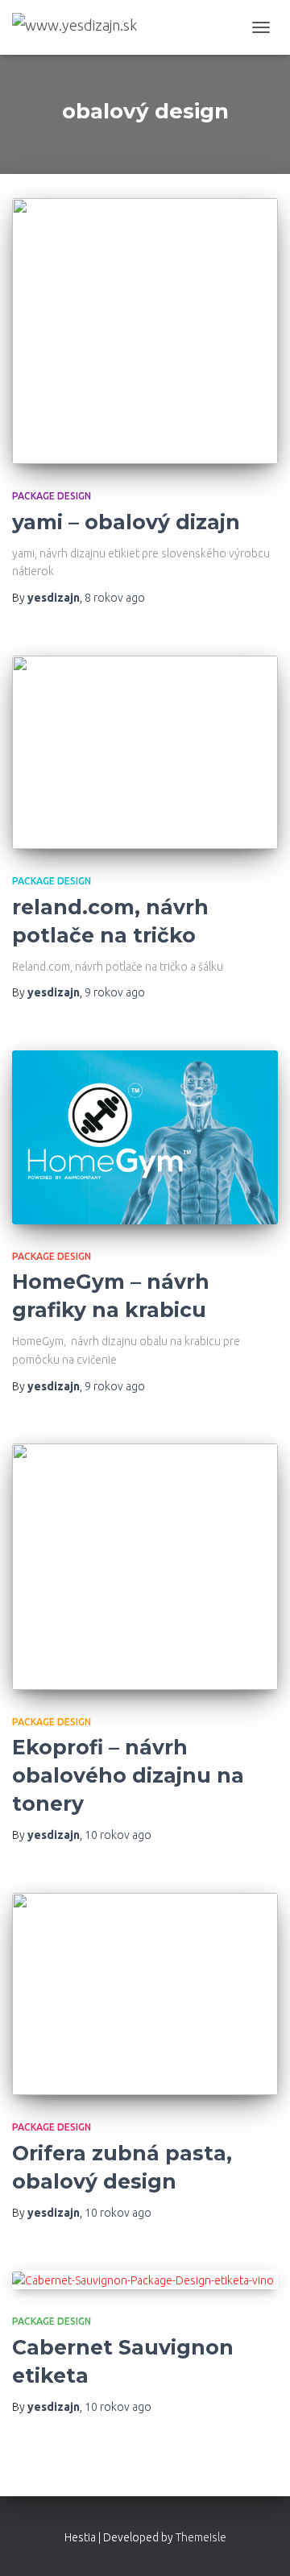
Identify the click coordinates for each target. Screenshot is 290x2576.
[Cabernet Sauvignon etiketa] (145, 2280)
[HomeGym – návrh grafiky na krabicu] (145, 1137)
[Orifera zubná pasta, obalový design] (145, 1994)
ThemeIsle (201, 2537)
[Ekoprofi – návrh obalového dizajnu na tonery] (145, 1567)
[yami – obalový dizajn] (145, 331)
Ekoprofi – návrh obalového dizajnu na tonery (128, 1775)
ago (115, 598)
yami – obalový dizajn (126, 522)
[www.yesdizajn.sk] (81, 28)
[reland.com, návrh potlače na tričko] (145, 753)
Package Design (52, 496)
